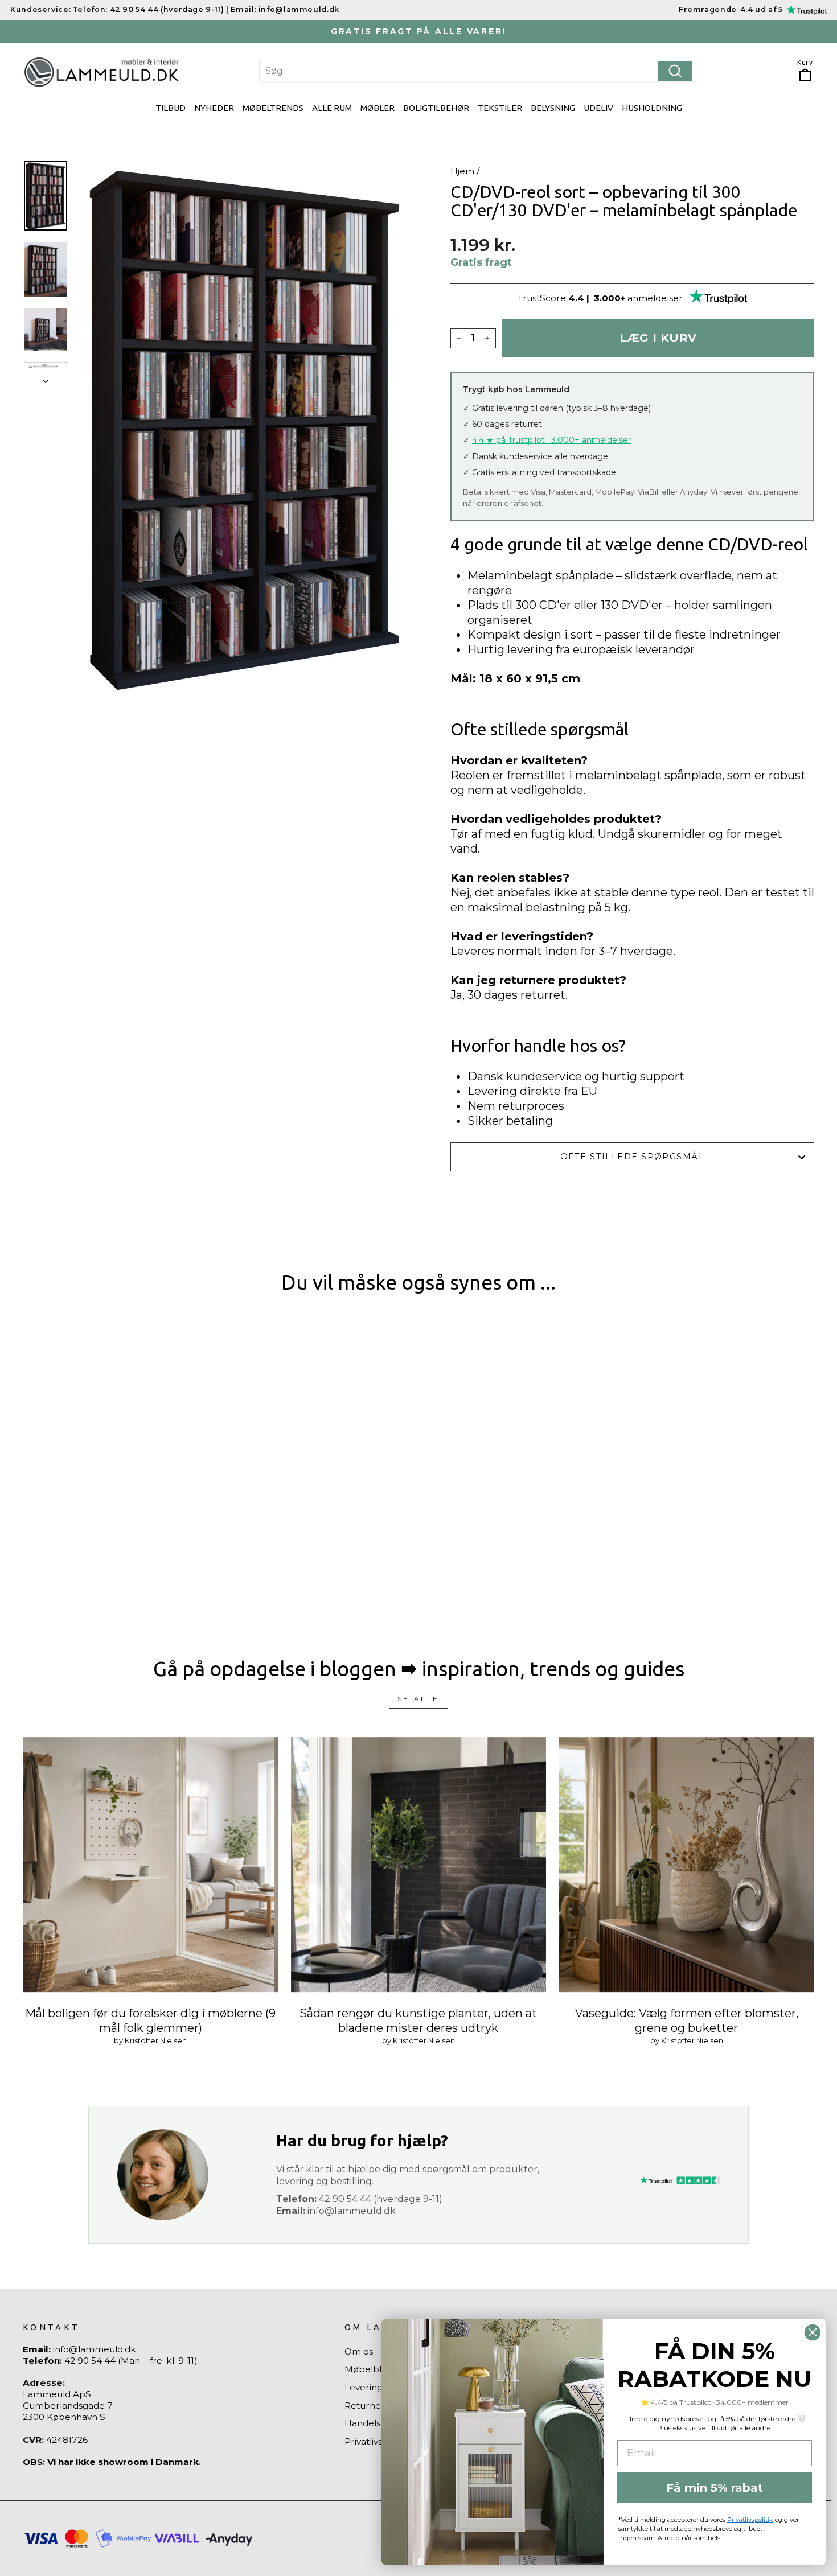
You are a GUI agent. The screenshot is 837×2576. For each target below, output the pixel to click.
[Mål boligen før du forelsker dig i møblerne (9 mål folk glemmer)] (151, 1865)
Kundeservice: (40, 9)
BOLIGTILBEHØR (436, 108)
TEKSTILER (500, 108)
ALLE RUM (332, 108)
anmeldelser (655, 298)
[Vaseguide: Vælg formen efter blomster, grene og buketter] (686, 1865)
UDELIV (598, 108)
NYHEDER (214, 108)
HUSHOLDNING (652, 108)
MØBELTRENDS (273, 108)
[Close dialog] (813, 2332)
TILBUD (171, 108)
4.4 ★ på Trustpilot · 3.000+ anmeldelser (551, 440)
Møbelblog (369, 2369)
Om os (359, 2351)
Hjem (462, 171)
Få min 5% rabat (715, 2488)
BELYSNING (553, 108)
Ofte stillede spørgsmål (632, 1157)
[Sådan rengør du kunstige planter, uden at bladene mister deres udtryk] (419, 1865)
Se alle (419, 1699)
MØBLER (378, 108)
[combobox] (475, 71)
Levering (364, 2387)
